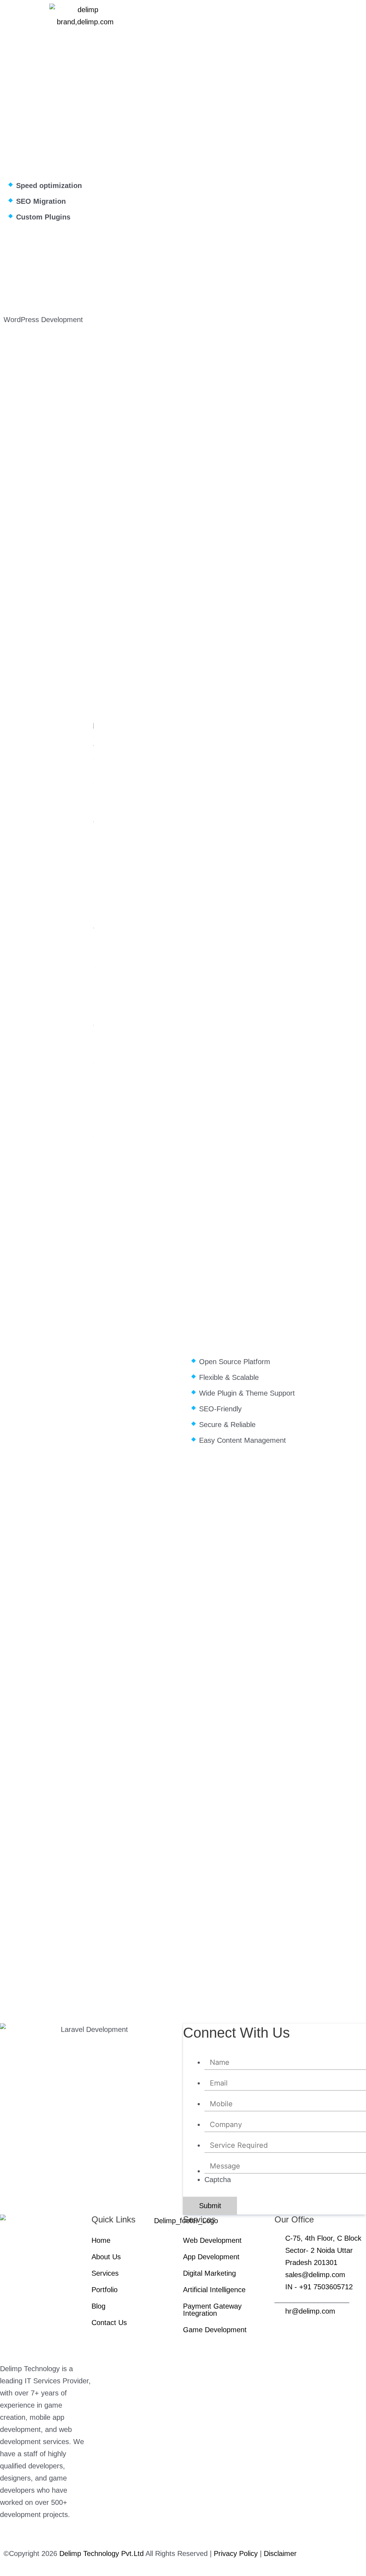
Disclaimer (280, 2553)
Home (101, 2240)
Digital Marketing (209, 2273)
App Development (211, 2257)
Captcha (218, 2180)
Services (105, 2273)
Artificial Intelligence (215, 2290)
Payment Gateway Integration (212, 2310)
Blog (98, 2306)
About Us (106, 2257)
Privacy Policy (237, 2553)
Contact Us (109, 2323)
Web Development (212, 2240)
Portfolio (105, 2290)
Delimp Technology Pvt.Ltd (102, 2553)
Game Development (215, 2330)
